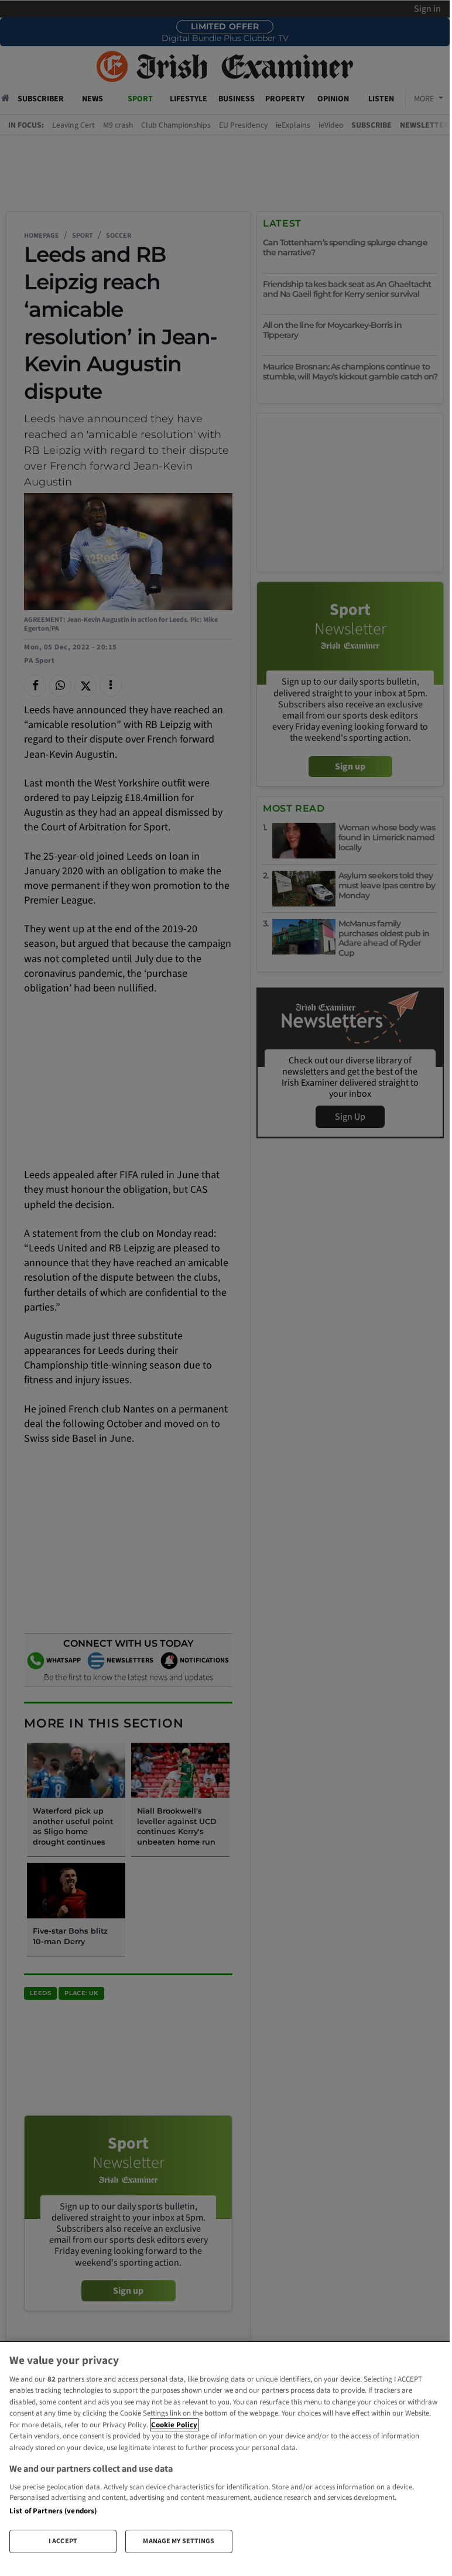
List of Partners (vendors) (53, 2511)
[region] (225, 2452)
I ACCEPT (63, 2541)
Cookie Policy (174, 2425)
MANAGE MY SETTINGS (179, 2541)
